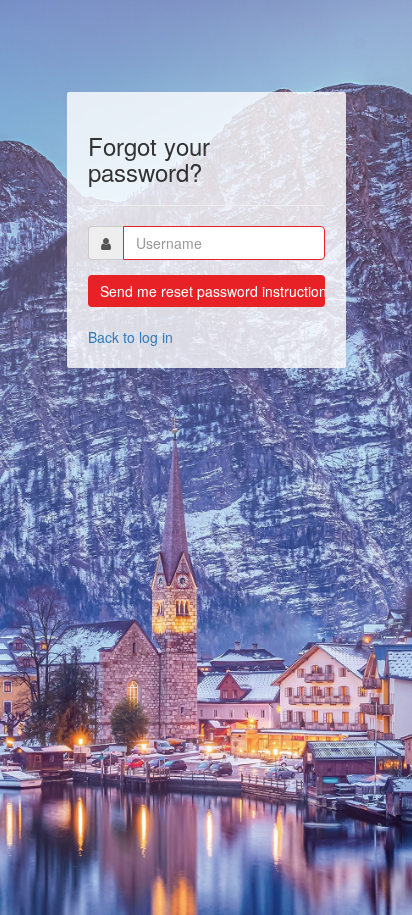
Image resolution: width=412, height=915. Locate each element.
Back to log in (130, 337)
